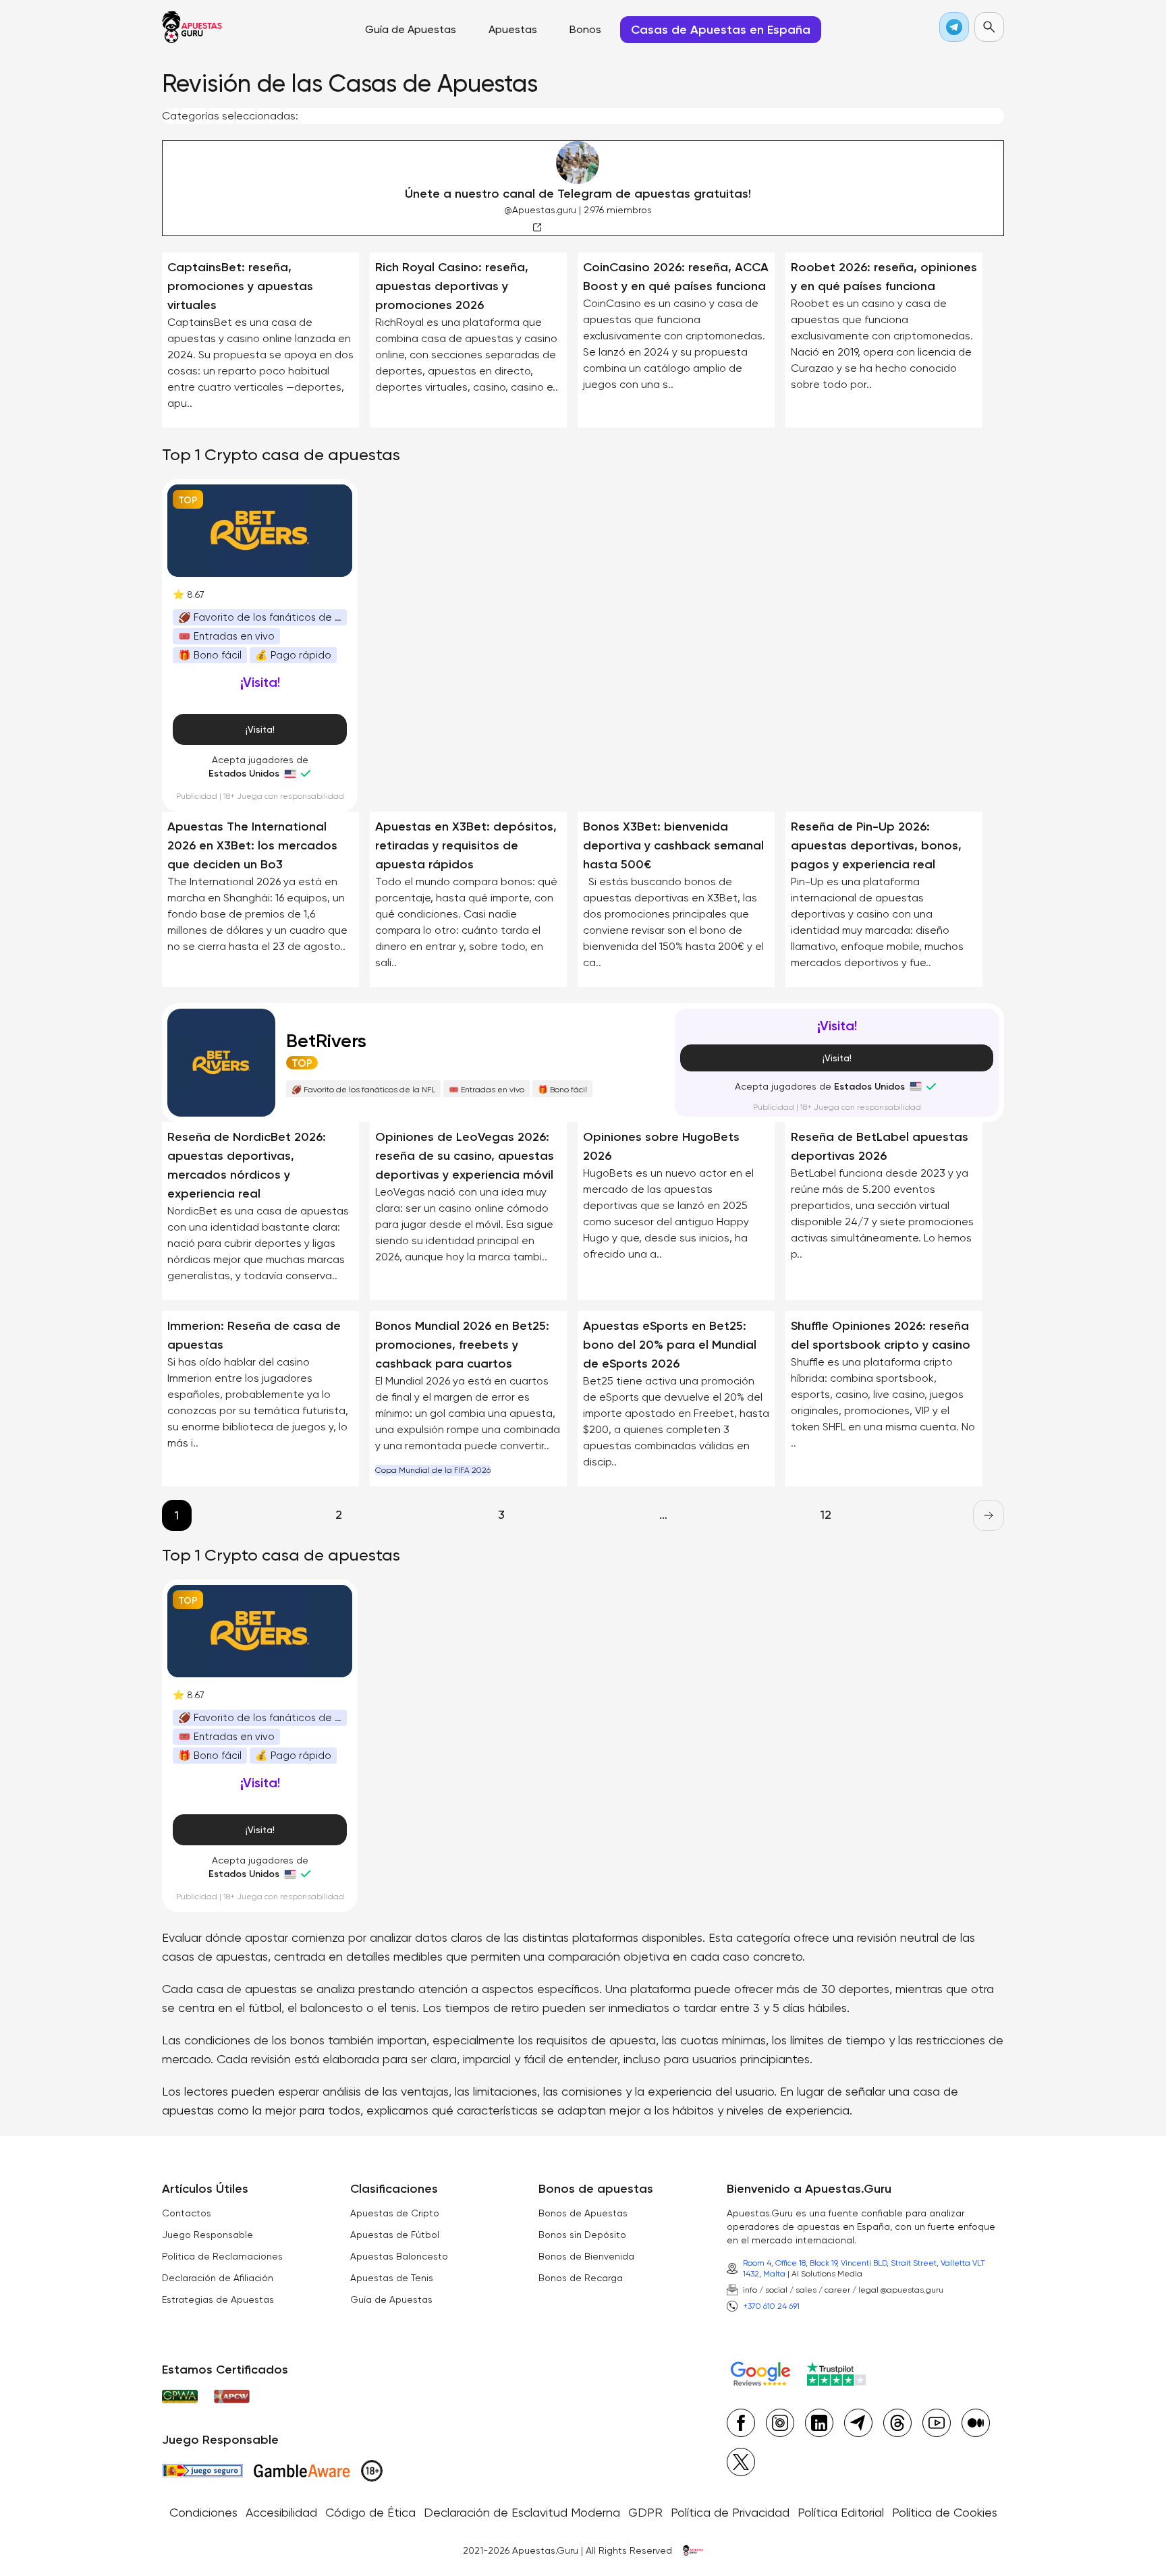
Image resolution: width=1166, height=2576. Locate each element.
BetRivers (326, 1041)
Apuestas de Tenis (392, 2278)
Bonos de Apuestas (583, 2213)
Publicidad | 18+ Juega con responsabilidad (260, 796)
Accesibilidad (281, 2512)
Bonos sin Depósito (582, 2235)
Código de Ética (370, 2512)
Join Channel (599, 226)
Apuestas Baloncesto (399, 2256)
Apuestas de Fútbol (395, 2235)
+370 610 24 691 (771, 2306)
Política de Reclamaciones (222, 2256)
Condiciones (203, 2512)
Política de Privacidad (730, 2512)
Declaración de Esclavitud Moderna (522, 2512)
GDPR (645, 2512)
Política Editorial (841, 2512)
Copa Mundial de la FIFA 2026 (433, 1470)
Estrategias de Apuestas (218, 2299)
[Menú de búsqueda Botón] (989, 27)
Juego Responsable (207, 2235)
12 (826, 1514)
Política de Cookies (945, 2512)
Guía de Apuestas (391, 2299)
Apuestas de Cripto (395, 2213)
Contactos (187, 2213)
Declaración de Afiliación (218, 2278)
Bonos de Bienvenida (586, 2256)
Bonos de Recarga (581, 2278)
